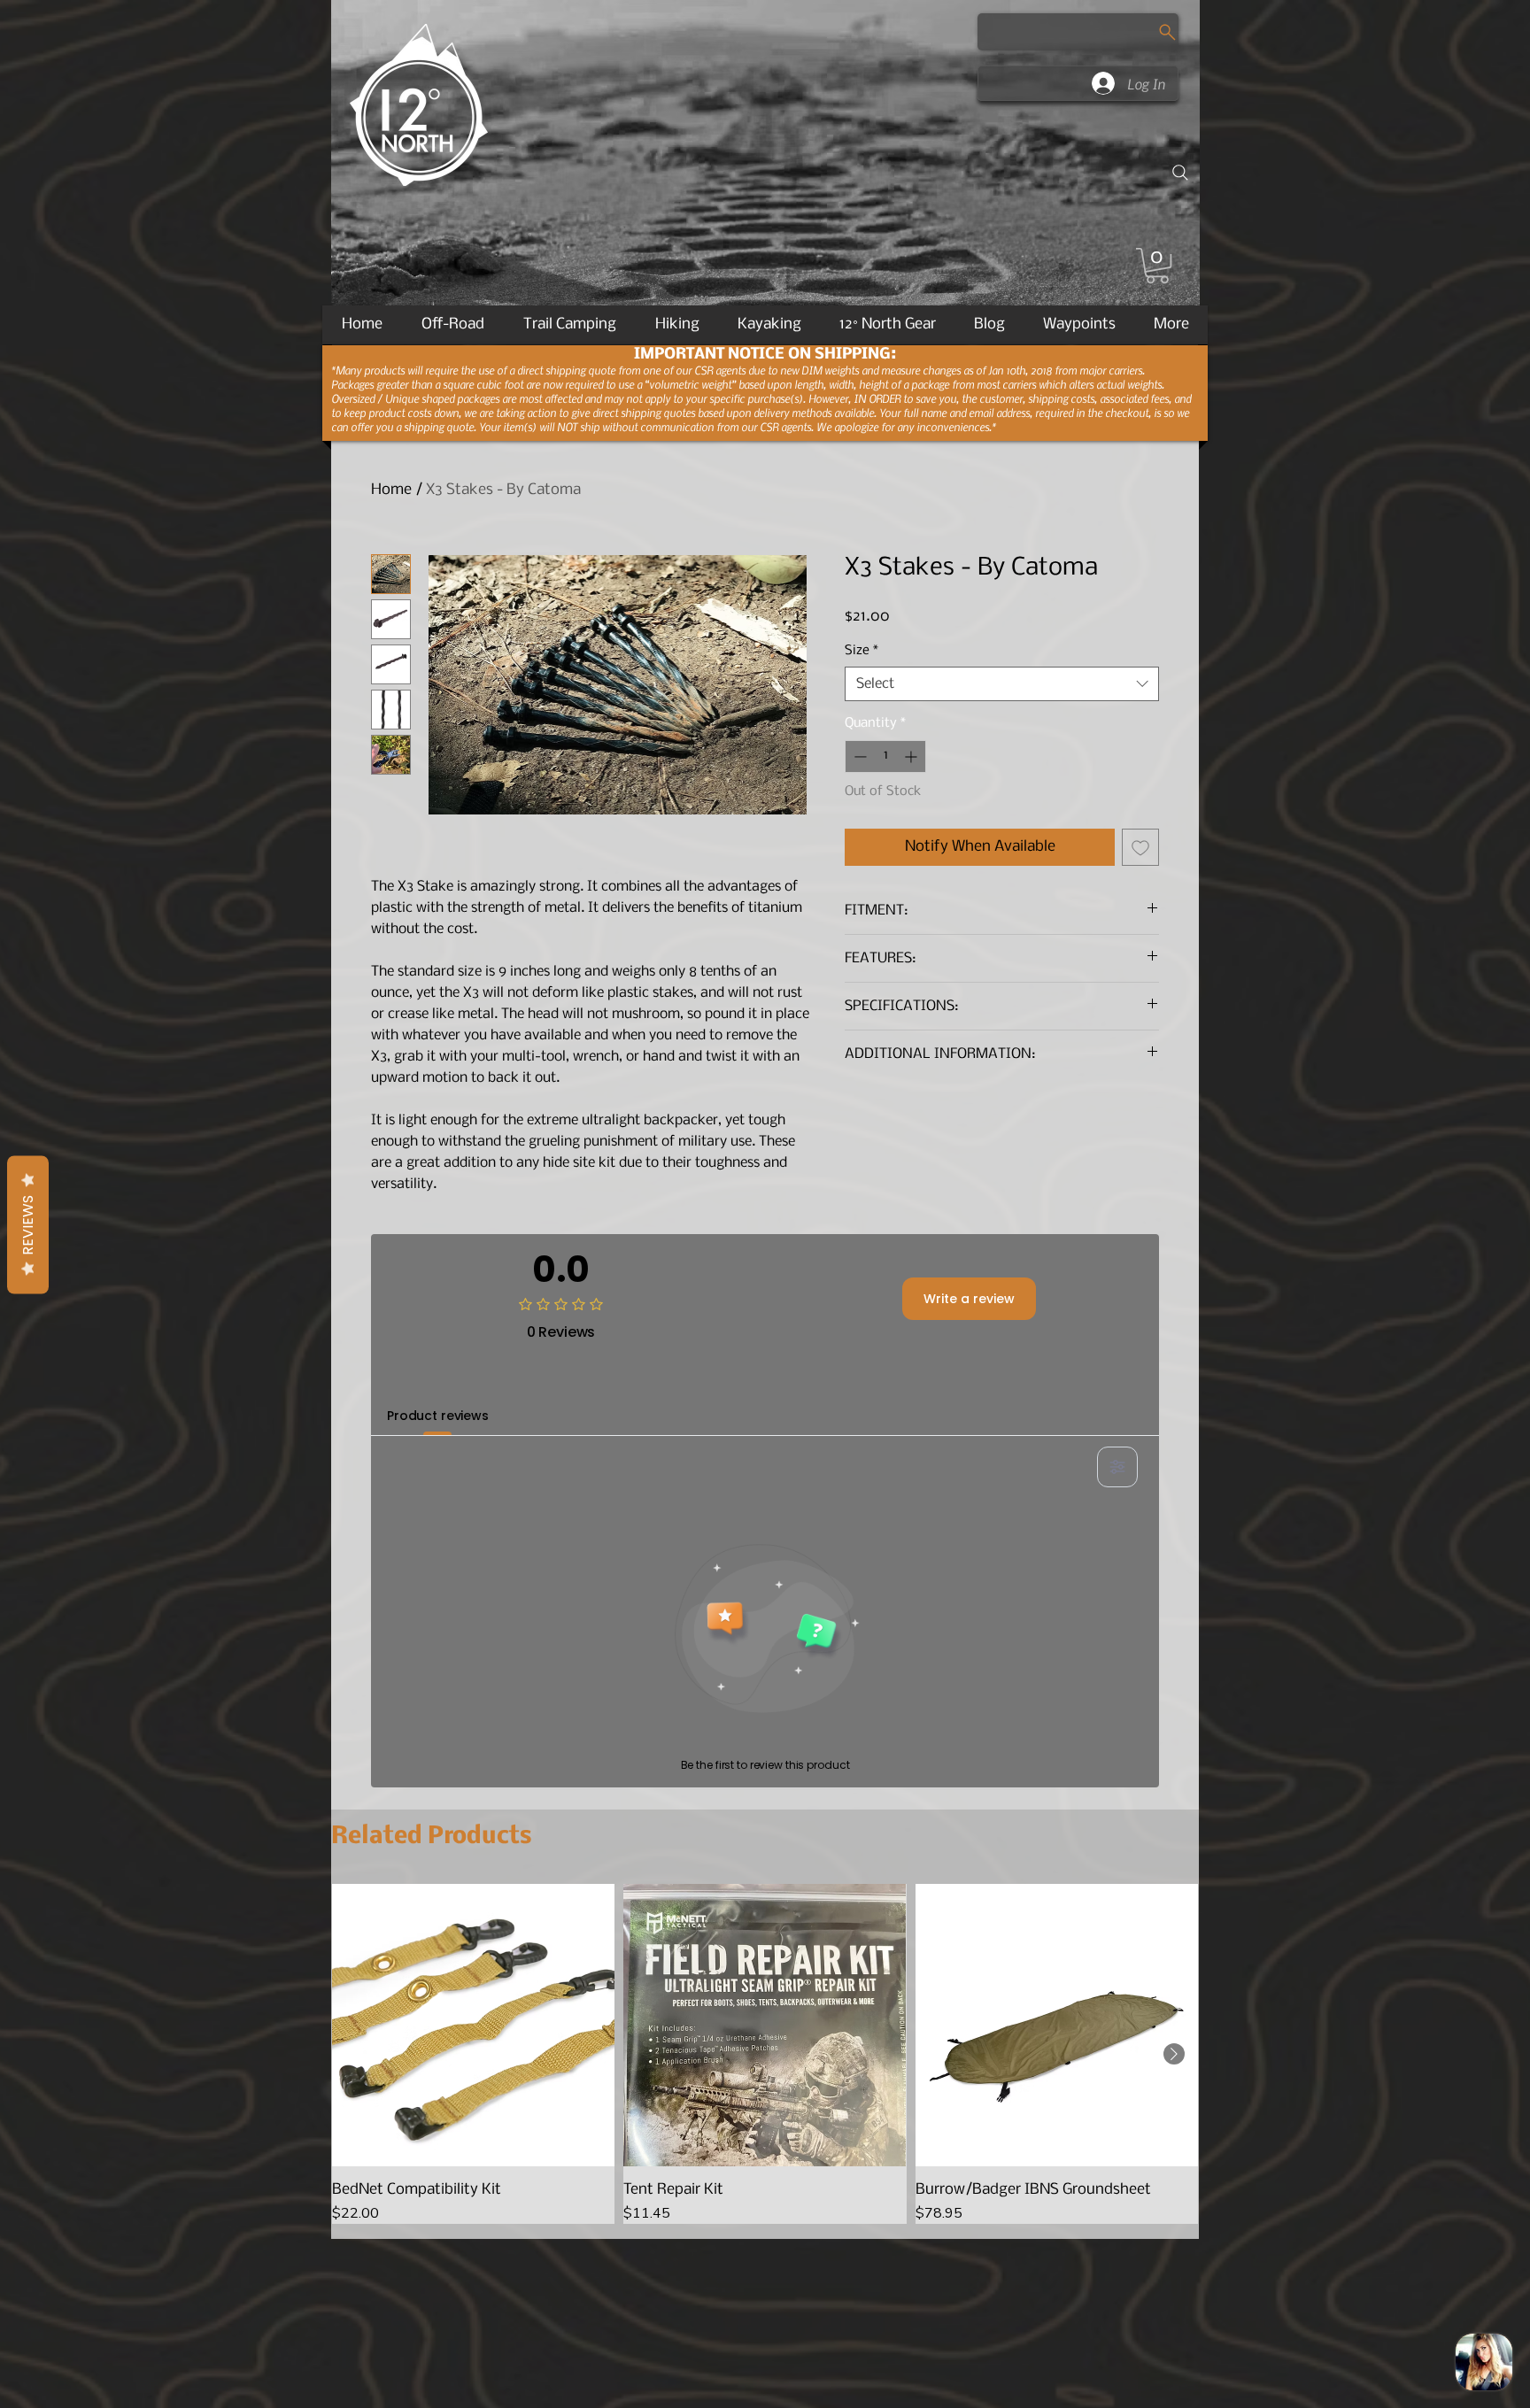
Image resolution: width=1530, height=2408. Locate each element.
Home (391, 490)
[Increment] (912, 756)
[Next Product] (1174, 2054)
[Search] (1180, 173)
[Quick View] (473, 2025)
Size (862, 651)
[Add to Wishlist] (1140, 847)
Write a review (969, 1299)
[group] (765, 2053)
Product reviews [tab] (438, 1416)
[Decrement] (858, 756)
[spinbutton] (885, 756)
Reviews (28, 1225)
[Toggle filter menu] (1117, 1467)
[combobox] (1002, 684)
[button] (1157, 266)
